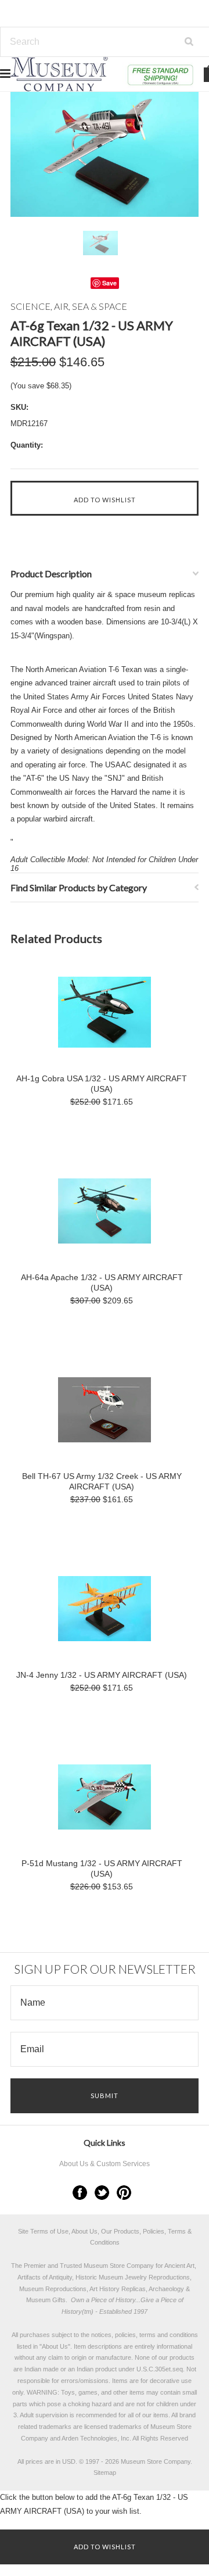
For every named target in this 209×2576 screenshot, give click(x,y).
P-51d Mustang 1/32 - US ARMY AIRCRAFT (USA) (102, 1868)
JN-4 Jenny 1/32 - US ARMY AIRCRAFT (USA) (102, 1675)
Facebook (80, 2193)
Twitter (102, 2193)
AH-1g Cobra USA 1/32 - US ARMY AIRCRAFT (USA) (102, 1084)
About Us (55, 2346)
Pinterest (124, 2193)
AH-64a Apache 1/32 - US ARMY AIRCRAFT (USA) (102, 1282)
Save (109, 283)
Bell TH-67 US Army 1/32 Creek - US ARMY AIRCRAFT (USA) (102, 1481)
